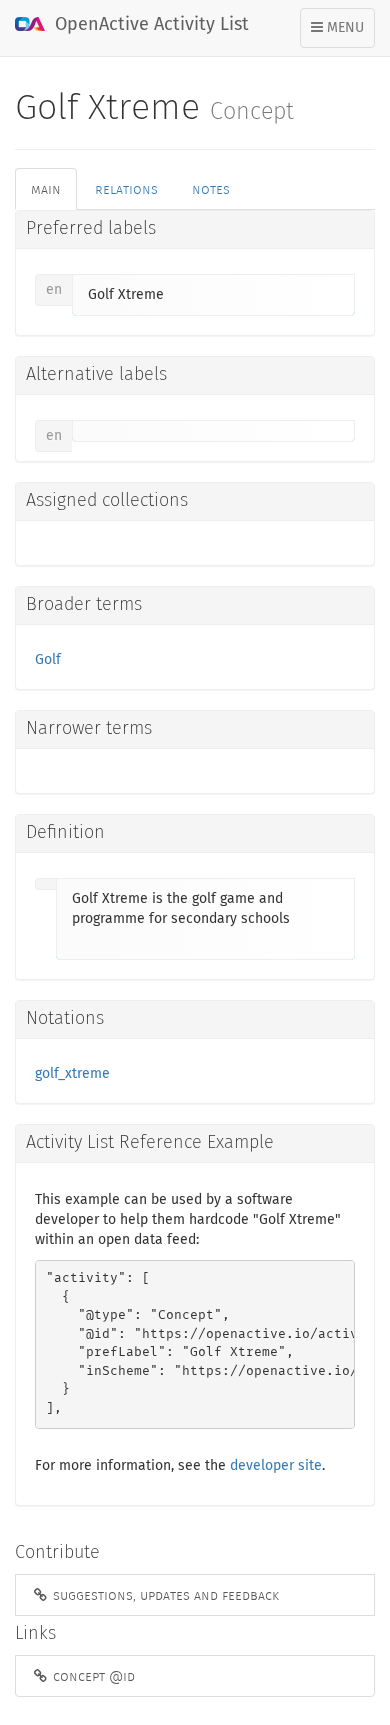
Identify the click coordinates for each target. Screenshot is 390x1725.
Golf (48, 660)
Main (46, 189)
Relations (126, 189)
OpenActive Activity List (149, 25)
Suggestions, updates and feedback (164, 1595)
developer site (276, 1466)
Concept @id (92, 1676)
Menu (342, 34)
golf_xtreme (72, 1074)
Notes (211, 189)
